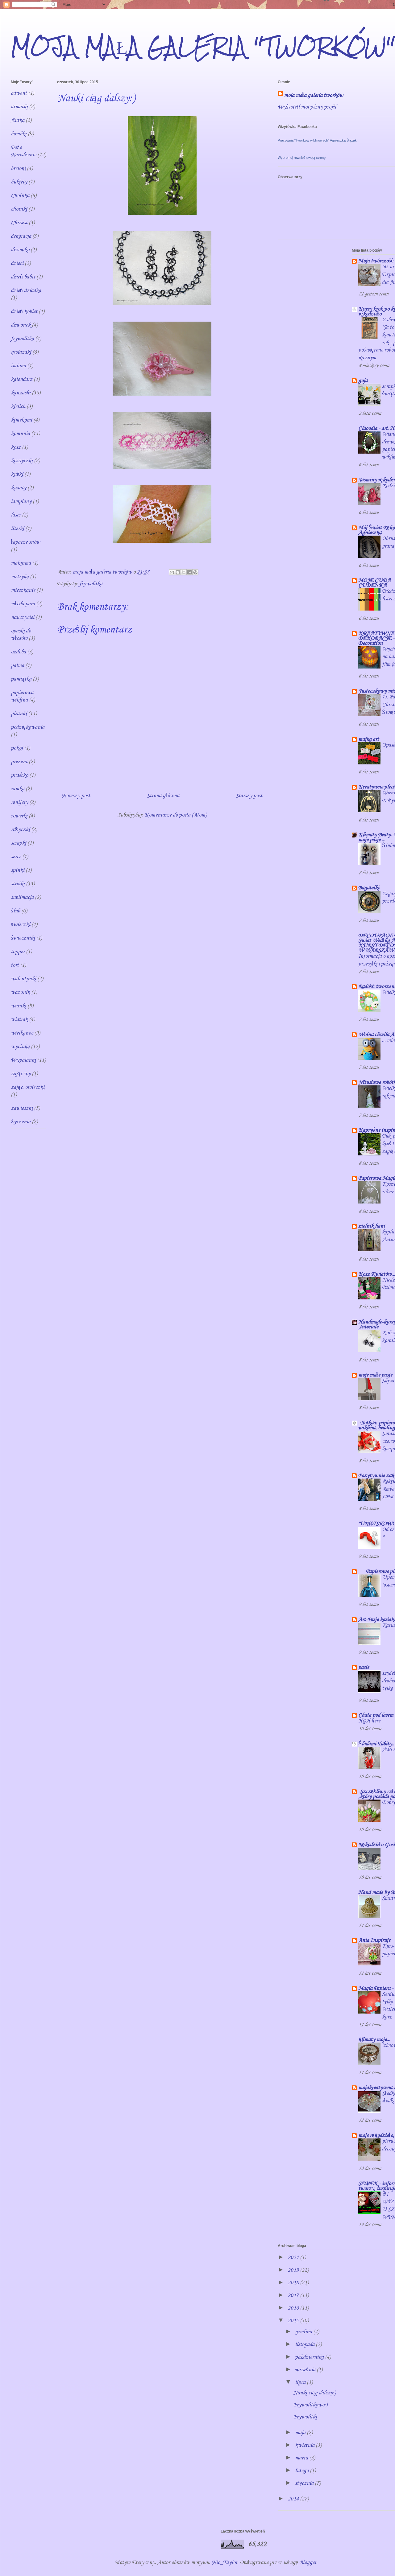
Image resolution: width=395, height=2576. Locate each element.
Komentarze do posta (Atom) (175, 815)
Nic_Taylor (225, 2562)
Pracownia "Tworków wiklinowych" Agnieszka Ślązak (317, 140)
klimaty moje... (374, 2039)
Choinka (20, 195)
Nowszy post (76, 796)
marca (302, 2458)
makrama (21, 563)
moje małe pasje (375, 1375)
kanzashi (21, 393)
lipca (301, 2382)
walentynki (23, 979)
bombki (19, 134)
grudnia (304, 2332)
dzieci (17, 263)
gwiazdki (21, 352)
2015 (294, 2321)
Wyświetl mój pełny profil (307, 107)
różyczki (20, 829)
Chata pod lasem (376, 1715)
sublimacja (22, 897)
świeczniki (23, 938)
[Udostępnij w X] (184, 572)
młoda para (23, 604)
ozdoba (18, 652)
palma (17, 665)
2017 (294, 2295)
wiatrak (19, 1019)
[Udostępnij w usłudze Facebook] (189, 572)
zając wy (21, 1074)
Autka (18, 120)
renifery (19, 802)
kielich (18, 406)
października (310, 2357)
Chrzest (19, 223)
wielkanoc (22, 1033)
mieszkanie (23, 590)
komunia (20, 434)
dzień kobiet (24, 311)
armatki (19, 107)
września (306, 2370)
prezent (19, 762)
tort (15, 965)
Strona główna (163, 796)
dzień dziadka (26, 290)
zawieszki (22, 1108)
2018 (294, 2283)
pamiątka (21, 679)
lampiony (21, 501)
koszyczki (22, 461)
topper (18, 952)
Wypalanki (23, 1060)
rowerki (19, 816)
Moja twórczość (376, 261)
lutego (302, 2471)
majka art (369, 739)
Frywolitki (305, 2417)
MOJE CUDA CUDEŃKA (374, 583)
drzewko (20, 250)
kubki (17, 474)
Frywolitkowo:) (310, 2405)
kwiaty (19, 488)
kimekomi (21, 420)
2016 (294, 2308)
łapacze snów (25, 542)
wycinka (20, 1047)
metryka (20, 577)
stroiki (18, 884)
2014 (294, 2499)
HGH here (369, 1721)
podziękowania (28, 727)
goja (363, 381)
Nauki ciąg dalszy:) (314, 2393)
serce (16, 857)
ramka (18, 789)
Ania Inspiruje (374, 1940)
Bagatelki (369, 888)
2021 (294, 2257)
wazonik (20, 992)
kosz (16, 447)
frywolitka (91, 584)
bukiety (19, 182)
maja (301, 2433)
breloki (18, 168)
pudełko (19, 775)
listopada (305, 2344)
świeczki (21, 924)
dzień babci (23, 277)
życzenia (21, 1122)
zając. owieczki (28, 1087)
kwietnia (305, 2445)
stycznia (305, 2483)
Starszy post (249, 796)
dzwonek (21, 325)
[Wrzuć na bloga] (178, 572)
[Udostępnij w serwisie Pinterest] (195, 572)
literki (17, 529)
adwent (19, 93)
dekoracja (21, 236)
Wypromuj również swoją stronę (302, 158)
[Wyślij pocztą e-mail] (172, 572)
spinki (18, 870)
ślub (15, 911)
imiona (18, 366)
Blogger (308, 2562)
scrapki (19, 843)
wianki (19, 1006)
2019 (294, 2270)
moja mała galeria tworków (314, 95)
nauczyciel (23, 617)
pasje (364, 1667)
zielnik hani (372, 1226)
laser (16, 515)
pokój (17, 748)
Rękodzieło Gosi (376, 1845)
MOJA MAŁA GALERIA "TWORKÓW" (203, 46)
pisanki (19, 714)
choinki (19, 209)
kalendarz (22, 379)
